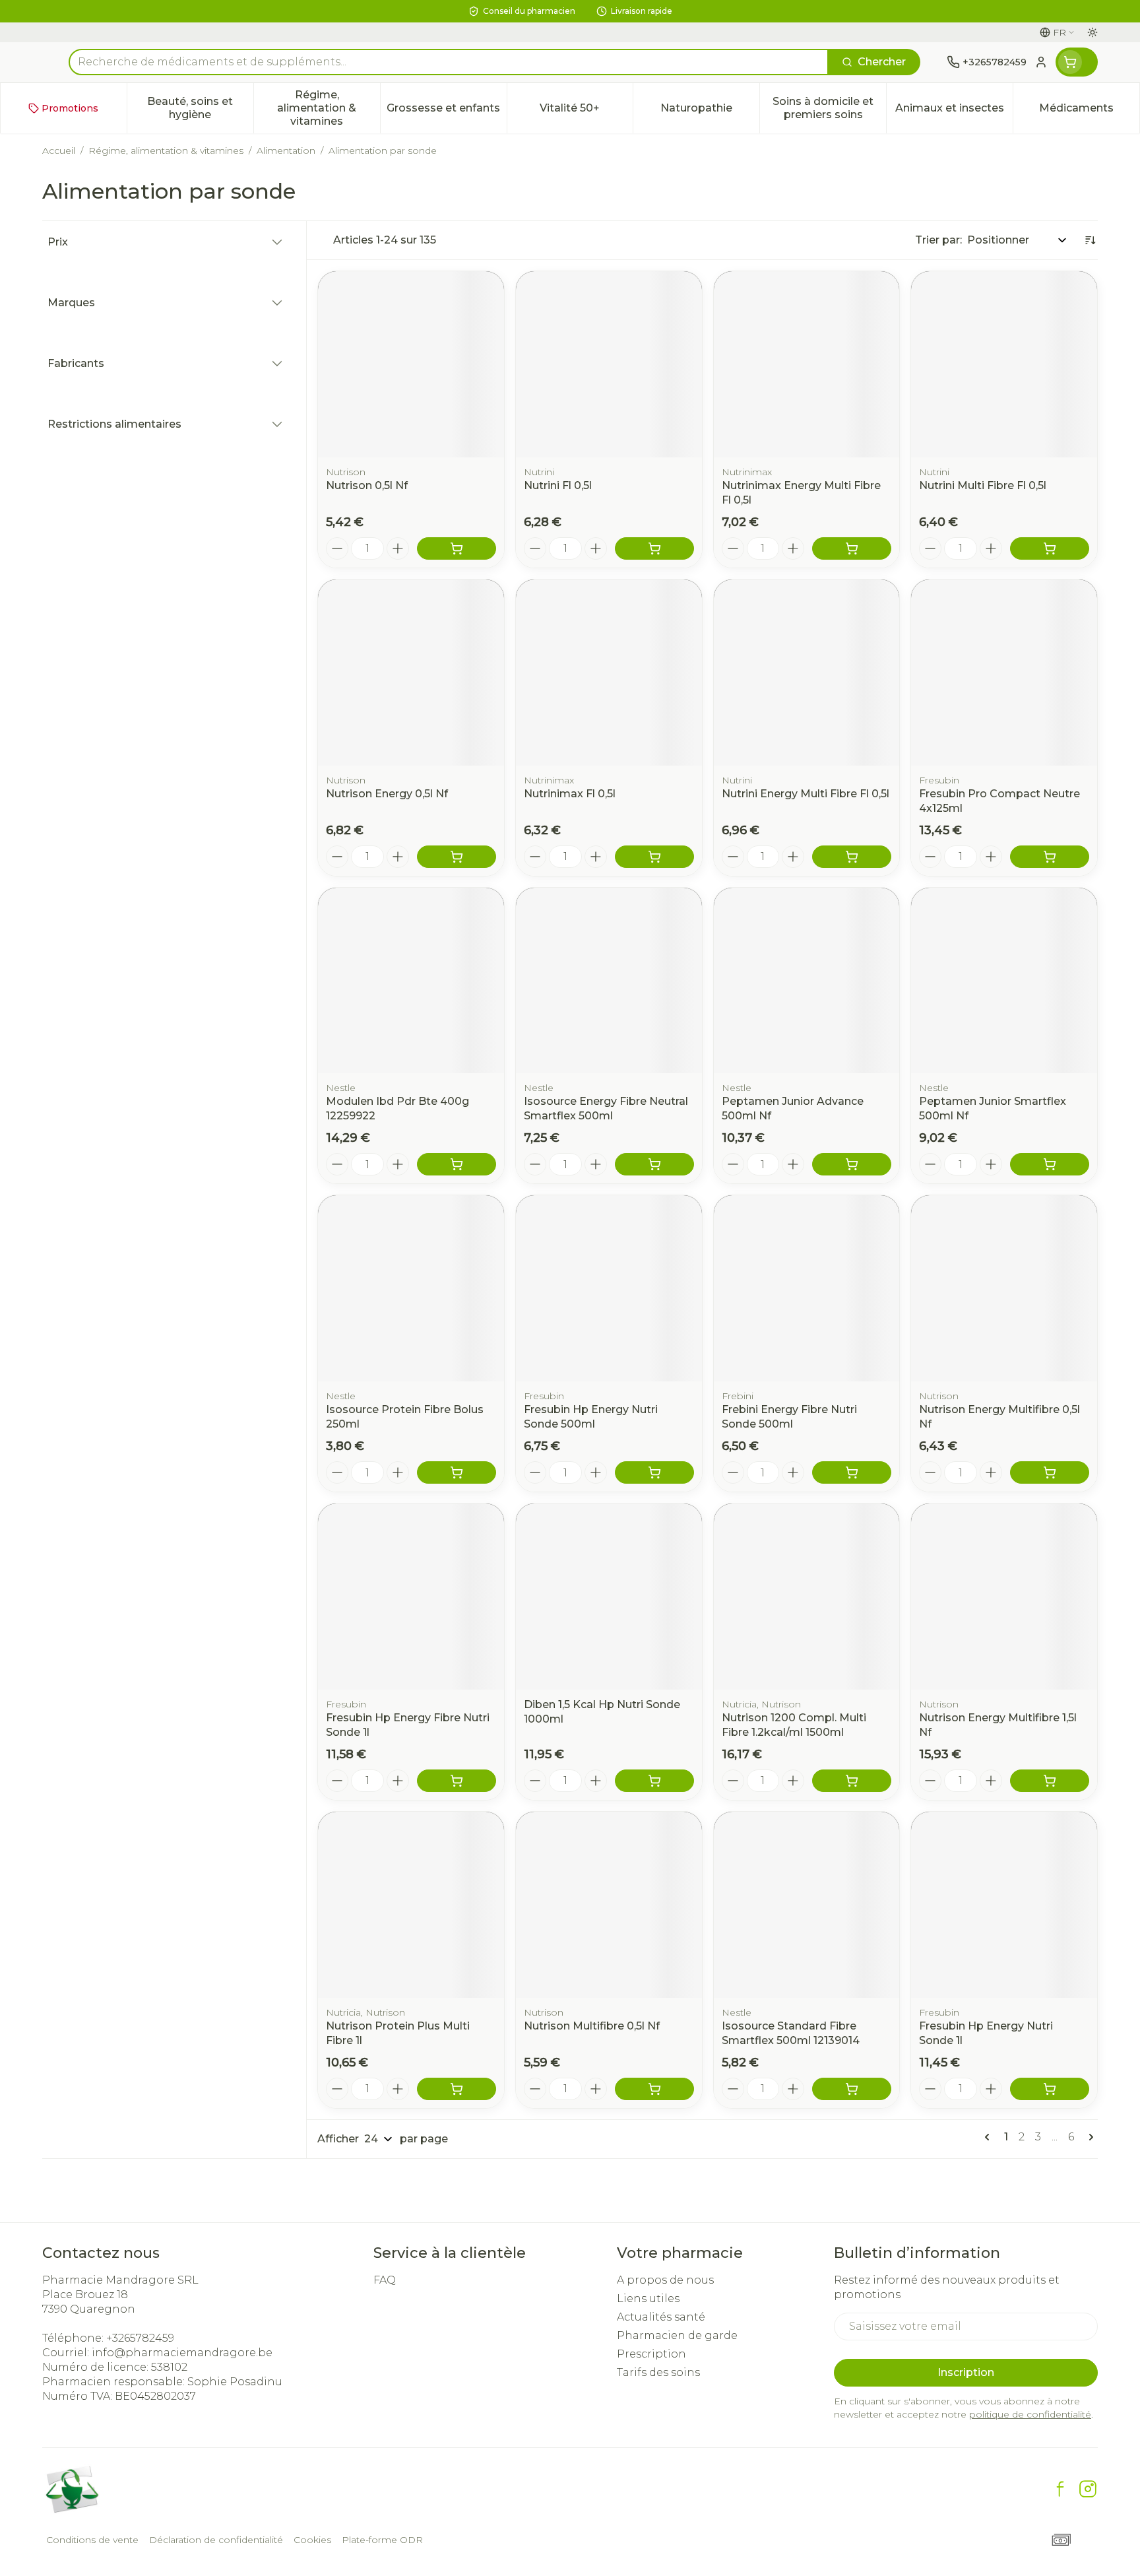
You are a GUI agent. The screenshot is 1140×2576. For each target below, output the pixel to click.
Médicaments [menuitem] (1089, 111)
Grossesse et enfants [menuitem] (446, 111)
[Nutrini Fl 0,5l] (609, 364)
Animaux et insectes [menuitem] (954, 111)
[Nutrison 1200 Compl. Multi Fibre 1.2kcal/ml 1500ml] (807, 1597)
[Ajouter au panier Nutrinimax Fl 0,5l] (654, 857)
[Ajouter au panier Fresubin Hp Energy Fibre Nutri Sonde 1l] (457, 1781)
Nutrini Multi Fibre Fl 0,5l (983, 485)
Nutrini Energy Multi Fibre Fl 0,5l (806, 794)
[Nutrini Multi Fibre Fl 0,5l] (1004, 364)
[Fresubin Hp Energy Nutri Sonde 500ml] (609, 1288)
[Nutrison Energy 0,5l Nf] (411, 673)
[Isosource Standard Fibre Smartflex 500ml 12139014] (807, 1905)
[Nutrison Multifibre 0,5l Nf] (609, 1905)
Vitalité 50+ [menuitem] (586, 111)
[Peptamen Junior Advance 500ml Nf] (807, 981)
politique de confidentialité (1030, 2414)
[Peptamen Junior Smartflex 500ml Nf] (1004, 981)
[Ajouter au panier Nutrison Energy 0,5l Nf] (457, 857)
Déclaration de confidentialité (216, 2540)
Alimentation (286, 150)
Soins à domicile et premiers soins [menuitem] (829, 108)
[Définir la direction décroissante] (1090, 240)
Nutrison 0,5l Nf (367, 485)
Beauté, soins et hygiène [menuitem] (200, 108)
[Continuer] (1089, 2137)
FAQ (385, 2280)
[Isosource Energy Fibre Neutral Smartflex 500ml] (609, 981)
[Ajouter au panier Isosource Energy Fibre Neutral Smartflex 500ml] (654, 1164)
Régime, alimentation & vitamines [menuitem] (328, 108)
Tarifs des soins (658, 2372)
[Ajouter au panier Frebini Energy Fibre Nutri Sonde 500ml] (852, 1472)
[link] (990, 2137)
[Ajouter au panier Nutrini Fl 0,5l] (654, 548)
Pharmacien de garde (677, 2335)
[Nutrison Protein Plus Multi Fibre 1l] (411, 1905)
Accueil (59, 150)
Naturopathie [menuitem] (710, 111)
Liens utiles (648, 2298)
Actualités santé (661, 2317)
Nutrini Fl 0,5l (558, 485)
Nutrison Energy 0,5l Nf (387, 794)
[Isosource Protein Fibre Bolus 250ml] (411, 1288)
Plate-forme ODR (382, 2540)
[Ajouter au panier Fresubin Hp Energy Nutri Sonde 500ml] (654, 1472)
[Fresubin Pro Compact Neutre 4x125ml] (1004, 673)
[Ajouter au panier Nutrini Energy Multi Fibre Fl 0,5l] (852, 857)
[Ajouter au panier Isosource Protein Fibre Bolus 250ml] (457, 1472)
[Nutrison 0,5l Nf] (411, 364)
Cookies (312, 2540)
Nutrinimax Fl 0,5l (570, 794)
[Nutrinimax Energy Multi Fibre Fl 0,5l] (807, 364)
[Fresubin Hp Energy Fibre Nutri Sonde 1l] (411, 1597)
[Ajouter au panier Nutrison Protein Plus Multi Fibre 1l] (457, 2089)
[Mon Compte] (1041, 62)
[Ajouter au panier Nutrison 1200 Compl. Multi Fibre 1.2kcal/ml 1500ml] (852, 1781)
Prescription (651, 2354)
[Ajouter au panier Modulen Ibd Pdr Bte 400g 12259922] (457, 1164)
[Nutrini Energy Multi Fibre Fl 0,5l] (807, 673)
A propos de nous (665, 2280)
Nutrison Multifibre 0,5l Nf (592, 2026)
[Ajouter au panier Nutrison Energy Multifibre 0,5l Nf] (1050, 1472)
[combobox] (449, 62)
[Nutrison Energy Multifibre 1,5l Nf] (1004, 1597)
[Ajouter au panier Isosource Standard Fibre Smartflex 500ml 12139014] (852, 2089)
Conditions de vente (92, 2540)
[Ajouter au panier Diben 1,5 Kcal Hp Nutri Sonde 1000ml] (654, 1781)
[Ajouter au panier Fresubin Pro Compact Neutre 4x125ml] (1050, 857)
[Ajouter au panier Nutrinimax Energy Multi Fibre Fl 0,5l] (852, 548)
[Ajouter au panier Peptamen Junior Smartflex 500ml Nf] (1050, 1164)
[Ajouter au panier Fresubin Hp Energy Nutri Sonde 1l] (1050, 2089)
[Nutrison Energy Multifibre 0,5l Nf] (1004, 1288)
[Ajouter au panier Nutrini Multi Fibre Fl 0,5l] (1050, 548)
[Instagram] (1088, 2489)
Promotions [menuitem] (70, 108)
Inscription (966, 2372)
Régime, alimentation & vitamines (166, 150)
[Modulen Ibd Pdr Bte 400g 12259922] (411, 981)
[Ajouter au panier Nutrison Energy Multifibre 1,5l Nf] (1050, 1781)
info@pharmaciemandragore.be (182, 2353)
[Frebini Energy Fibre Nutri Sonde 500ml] (807, 1288)
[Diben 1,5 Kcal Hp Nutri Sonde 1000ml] (609, 1597)
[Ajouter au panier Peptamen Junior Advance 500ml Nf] (852, 1164)
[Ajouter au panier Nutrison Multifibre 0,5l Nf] (654, 2089)
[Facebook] (1060, 2489)
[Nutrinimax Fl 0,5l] (609, 673)
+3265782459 (140, 2338)
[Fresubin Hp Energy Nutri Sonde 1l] (1004, 1905)
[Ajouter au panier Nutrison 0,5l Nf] (457, 548)
